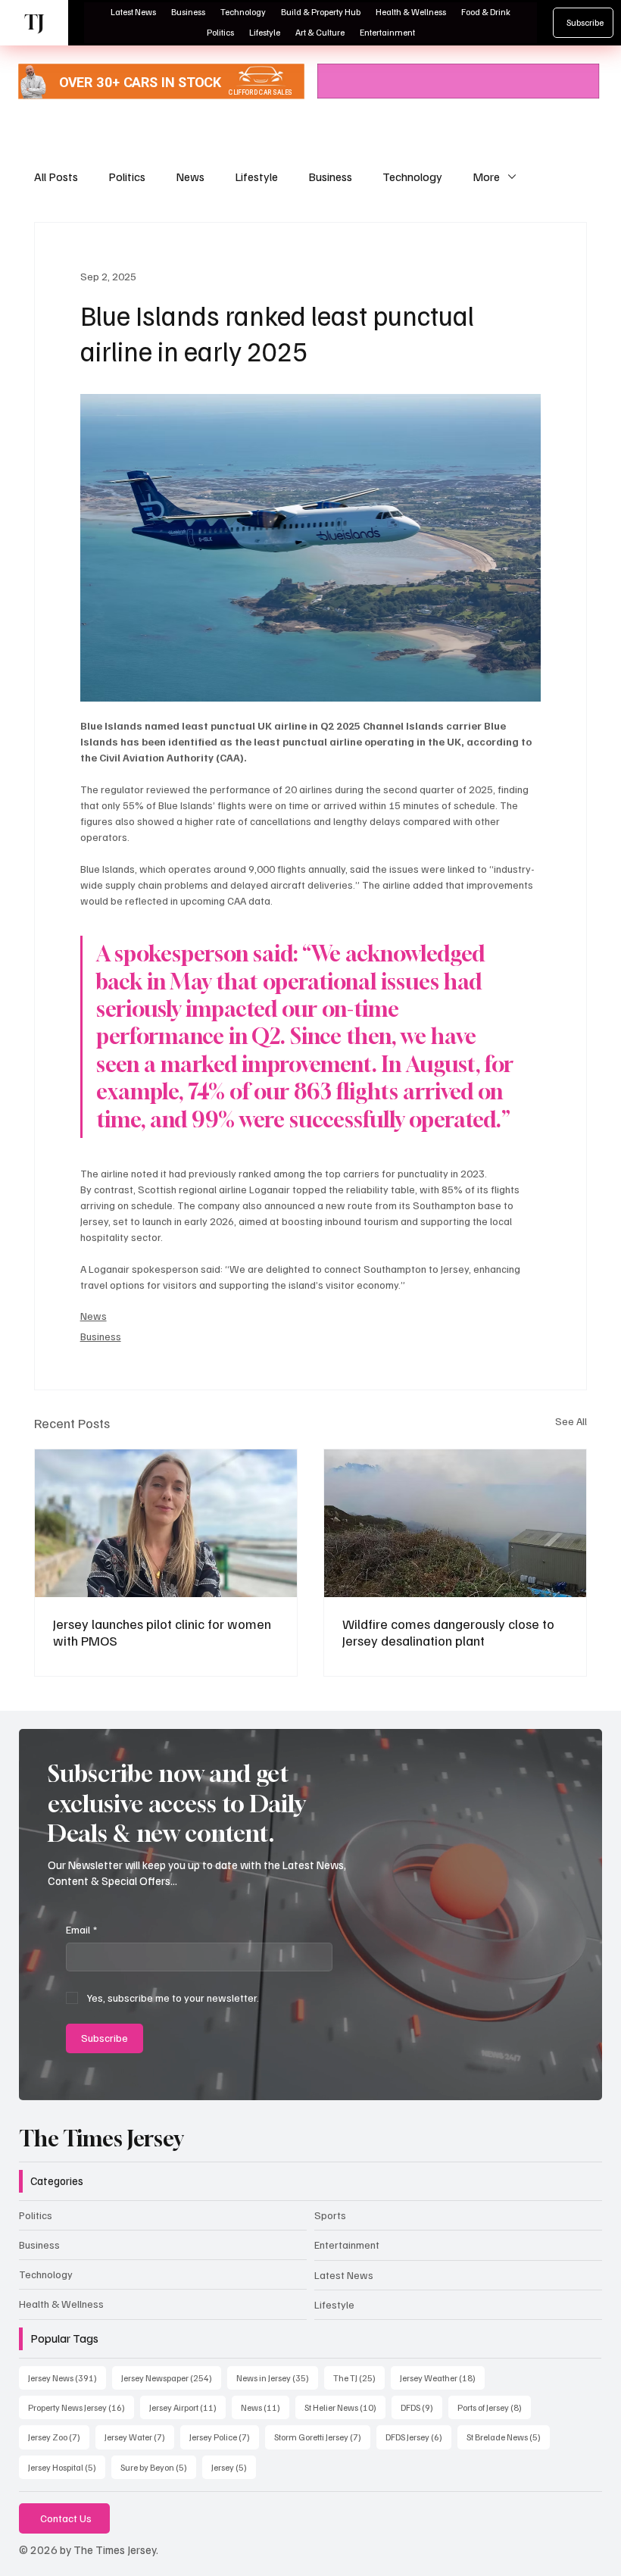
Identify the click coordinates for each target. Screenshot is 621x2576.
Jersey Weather (442, 2377)
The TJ (359, 2377)
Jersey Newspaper (171, 2377)
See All (571, 1421)
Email (81, 1929)
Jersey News (67, 2377)
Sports (330, 2215)
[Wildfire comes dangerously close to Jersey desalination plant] (455, 1523)
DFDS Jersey (418, 2437)
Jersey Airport (187, 2407)
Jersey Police (224, 2437)
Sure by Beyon (158, 2467)
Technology (412, 177)
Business (330, 177)
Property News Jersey (81, 2407)
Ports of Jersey (494, 2407)
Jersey (234, 2467)
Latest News (344, 2275)
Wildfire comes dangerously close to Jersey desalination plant (448, 1632)
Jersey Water (139, 2437)
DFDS (421, 2407)
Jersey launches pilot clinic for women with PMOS (162, 1632)
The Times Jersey (101, 2138)
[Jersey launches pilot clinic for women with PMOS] (166, 1523)
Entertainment (347, 2245)
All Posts (56, 177)
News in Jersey (277, 2377)
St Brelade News (508, 2437)
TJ (34, 22)
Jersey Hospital (67, 2467)
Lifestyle (256, 177)
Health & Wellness (61, 2304)
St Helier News (345, 2407)
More (486, 177)
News (190, 177)
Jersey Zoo (59, 2437)
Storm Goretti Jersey (322, 2437)
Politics (127, 177)
